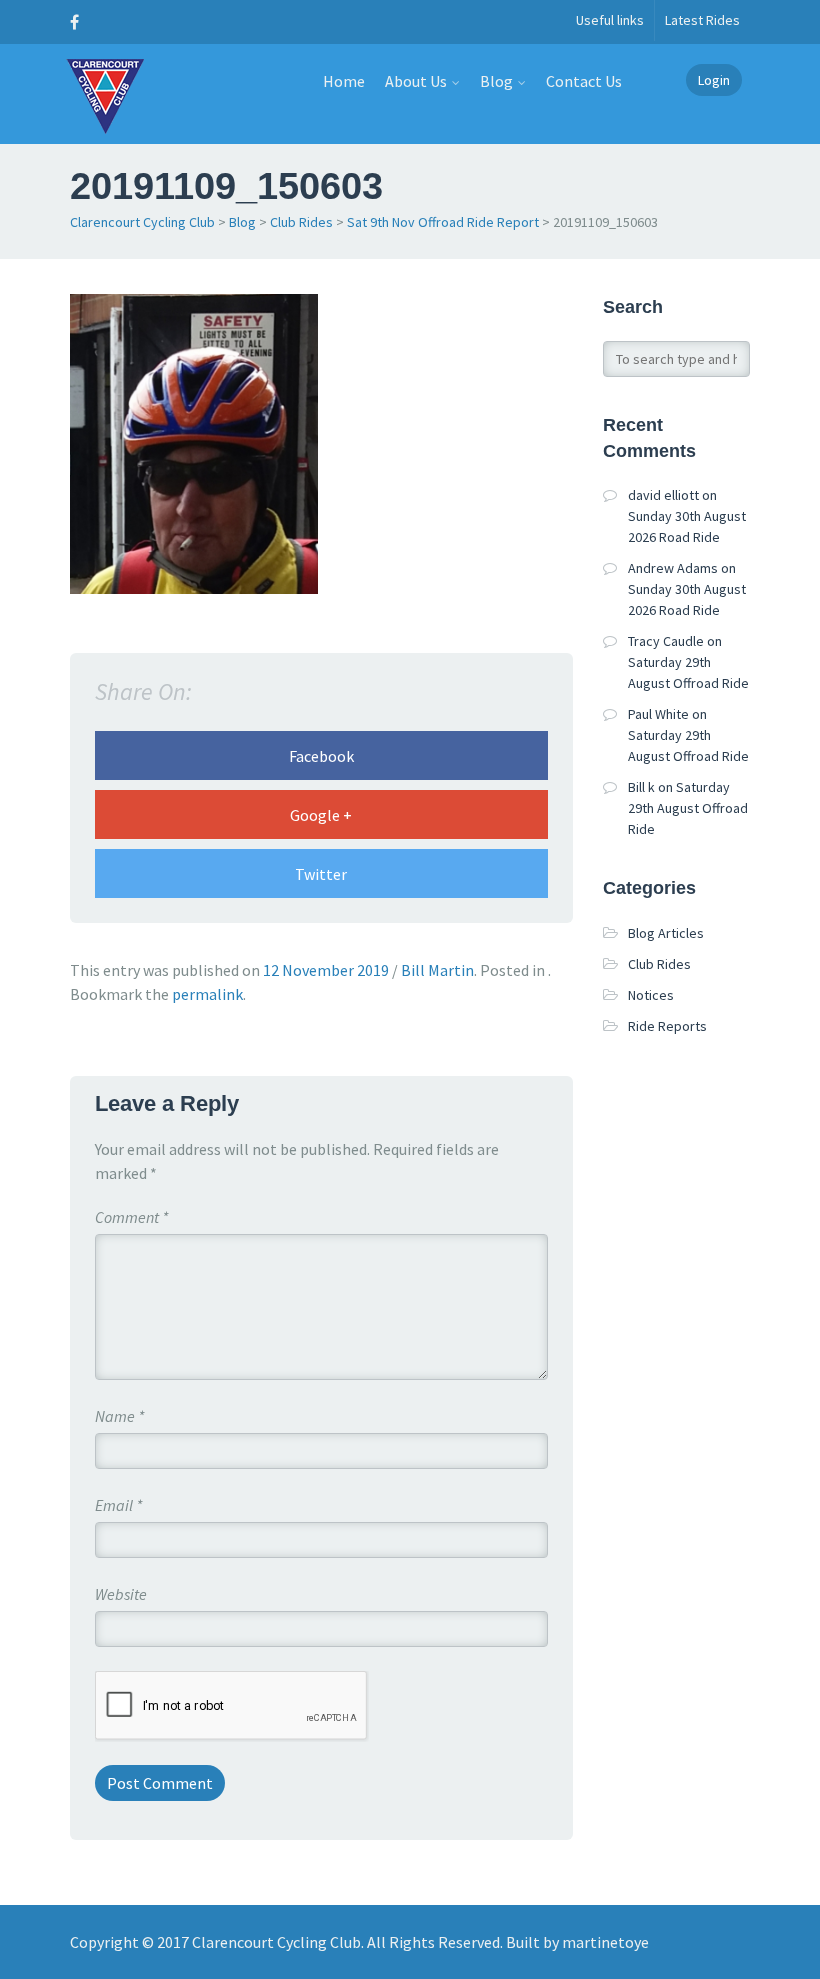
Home (344, 81)
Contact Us (584, 81)
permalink (207, 994)
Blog (496, 81)
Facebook (321, 756)
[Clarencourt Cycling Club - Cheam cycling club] (105, 94)
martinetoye (605, 1942)
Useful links (610, 20)
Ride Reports (667, 1026)
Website (121, 1594)
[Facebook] (79, 22)
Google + (321, 815)
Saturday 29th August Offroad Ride (688, 808)
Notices (651, 995)
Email (118, 1505)
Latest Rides (702, 20)
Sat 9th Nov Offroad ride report (443, 222)
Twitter (321, 874)
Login (714, 80)
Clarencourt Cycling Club (142, 222)
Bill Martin (437, 970)
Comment (131, 1217)
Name (119, 1416)
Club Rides (301, 222)
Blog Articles (666, 933)
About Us (416, 81)
